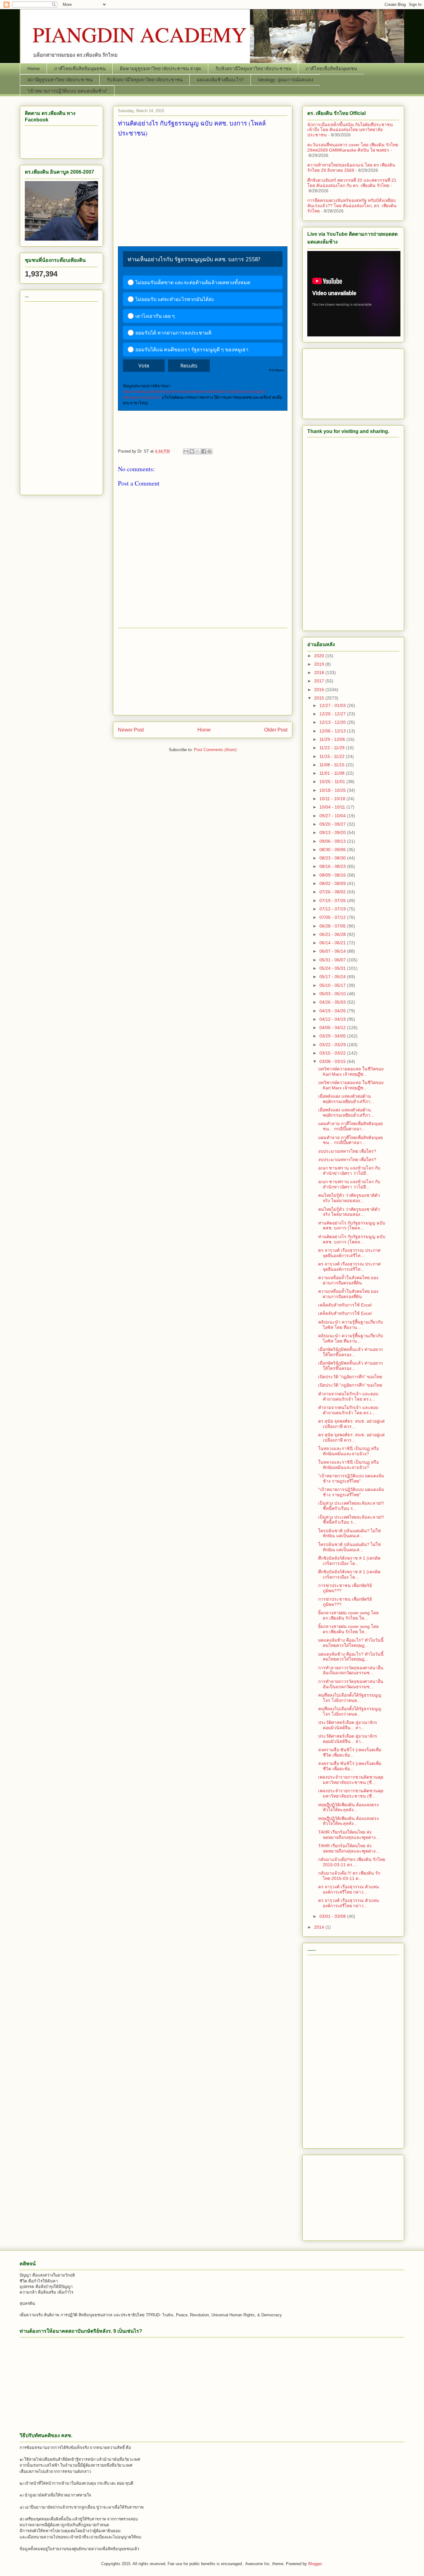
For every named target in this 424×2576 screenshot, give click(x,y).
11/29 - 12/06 (333, 739)
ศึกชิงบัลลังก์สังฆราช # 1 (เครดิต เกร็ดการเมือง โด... (349, 1561)
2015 (320, 698)
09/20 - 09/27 (333, 824)
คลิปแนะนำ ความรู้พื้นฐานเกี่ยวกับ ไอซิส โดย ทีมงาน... (351, 1325)
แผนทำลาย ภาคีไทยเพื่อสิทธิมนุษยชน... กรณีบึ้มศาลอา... (350, 1126)
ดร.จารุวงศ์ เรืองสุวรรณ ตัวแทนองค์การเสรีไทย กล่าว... (349, 1889)
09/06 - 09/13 (333, 841)
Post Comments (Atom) (215, 750)
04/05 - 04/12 (333, 1028)
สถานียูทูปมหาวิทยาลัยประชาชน (60, 80)
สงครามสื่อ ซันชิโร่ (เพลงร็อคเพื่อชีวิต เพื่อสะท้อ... (350, 1752)
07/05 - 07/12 (333, 917)
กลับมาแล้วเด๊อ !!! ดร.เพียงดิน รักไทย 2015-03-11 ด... (349, 1876)
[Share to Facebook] (204, 451)
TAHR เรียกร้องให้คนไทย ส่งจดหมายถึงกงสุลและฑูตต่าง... (349, 1835)
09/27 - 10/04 (333, 816)
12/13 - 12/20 (333, 722)
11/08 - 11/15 (333, 765)
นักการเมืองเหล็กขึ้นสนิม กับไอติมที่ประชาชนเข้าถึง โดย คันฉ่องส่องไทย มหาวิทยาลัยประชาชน (350, 130)
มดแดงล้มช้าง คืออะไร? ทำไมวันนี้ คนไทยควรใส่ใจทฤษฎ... (351, 1643)
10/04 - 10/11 (333, 807)
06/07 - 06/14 (333, 951)
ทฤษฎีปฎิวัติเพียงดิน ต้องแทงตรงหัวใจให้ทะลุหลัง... (348, 1807)
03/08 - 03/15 (333, 1061)
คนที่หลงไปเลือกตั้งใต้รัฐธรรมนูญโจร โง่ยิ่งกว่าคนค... (350, 1698)
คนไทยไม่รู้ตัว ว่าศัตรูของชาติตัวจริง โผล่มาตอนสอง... (349, 1198)
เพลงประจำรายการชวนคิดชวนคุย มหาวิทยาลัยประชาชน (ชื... (351, 1780)
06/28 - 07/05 (333, 926)
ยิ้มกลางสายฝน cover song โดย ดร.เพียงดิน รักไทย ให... (348, 1615)
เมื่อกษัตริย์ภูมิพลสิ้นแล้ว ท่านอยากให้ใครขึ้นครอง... (350, 1352)
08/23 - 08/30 (333, 858)
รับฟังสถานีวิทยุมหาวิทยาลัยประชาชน (253, 68)
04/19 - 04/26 (333, 1011)
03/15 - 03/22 (333, 1053)
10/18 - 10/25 (333, 790)
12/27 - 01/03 (333, 705)
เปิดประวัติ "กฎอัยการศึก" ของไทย (350, 1377)
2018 (320, 672)
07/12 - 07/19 (333, 909)
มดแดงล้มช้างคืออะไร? (220, 80)
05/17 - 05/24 (333, 977)
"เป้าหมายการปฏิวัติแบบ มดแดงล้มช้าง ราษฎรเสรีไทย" (351, 1478)
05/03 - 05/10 (333, 994)
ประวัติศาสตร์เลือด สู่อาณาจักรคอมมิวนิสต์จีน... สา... (348, 1725)
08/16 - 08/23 (333, 866)
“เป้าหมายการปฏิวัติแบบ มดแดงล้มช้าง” (67, 91)
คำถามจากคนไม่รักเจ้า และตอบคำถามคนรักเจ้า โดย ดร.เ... (348, 1396)
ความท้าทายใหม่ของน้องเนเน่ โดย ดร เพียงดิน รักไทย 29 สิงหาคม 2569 (351, 168)
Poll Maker (277, 370)
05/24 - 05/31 (333, 968)
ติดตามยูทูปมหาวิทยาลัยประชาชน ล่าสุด (160, 68)
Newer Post (131, 730)
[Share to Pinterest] (210, 451)
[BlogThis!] (192, 451)
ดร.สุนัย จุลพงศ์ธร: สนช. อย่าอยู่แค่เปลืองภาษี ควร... (351, 1424)
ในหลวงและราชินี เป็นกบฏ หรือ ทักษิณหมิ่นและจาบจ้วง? (348, 1451)
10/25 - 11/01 (333, 782)
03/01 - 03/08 (333, 1916)
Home (34, 68)
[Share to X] (198, 451)
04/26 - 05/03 (333, 1002)
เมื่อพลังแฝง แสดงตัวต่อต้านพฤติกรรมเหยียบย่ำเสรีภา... (346, 1099)
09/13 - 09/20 (333, 832)
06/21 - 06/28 (333, 934)
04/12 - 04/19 (333, 1019)
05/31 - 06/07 (333, 960)
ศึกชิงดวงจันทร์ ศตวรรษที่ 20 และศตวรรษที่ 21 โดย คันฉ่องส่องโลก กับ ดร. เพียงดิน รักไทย (352, 183)
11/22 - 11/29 (333, 748)
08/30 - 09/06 (333, 850)
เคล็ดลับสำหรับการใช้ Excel (345, 1305)
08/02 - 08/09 (333, 883)
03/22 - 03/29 (333, 1045)
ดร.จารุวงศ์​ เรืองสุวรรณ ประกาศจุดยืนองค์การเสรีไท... (349, 1253)
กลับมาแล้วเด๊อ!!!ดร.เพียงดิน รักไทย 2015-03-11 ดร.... (352, 1862)
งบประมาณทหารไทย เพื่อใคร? (347, 1151)
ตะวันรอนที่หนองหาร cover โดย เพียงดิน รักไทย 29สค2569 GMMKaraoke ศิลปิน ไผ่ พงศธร (353, 147)
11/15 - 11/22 (333, 756)
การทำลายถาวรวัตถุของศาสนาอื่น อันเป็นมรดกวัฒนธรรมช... (351, 1670)
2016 (320, 690)
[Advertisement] (203, 191)
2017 (320, 681)
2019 (320, 664)
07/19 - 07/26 (333, 900)
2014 (320, 1927)
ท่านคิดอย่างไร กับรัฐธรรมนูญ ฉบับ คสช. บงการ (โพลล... (352, 1226)
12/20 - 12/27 (333, 714)
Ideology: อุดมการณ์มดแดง (286, 80)
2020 (320, 656)
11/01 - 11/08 (333, 773)
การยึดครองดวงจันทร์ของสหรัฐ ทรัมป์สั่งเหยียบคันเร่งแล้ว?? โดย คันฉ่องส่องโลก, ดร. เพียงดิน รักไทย (352, 206)
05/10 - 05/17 (333, 985)
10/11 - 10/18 (333, 799)
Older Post (276, 730)
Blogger (315, 2564)
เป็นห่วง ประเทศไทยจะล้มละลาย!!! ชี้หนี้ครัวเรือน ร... (351, 1506)
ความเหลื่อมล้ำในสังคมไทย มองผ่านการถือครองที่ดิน (348, 1280)
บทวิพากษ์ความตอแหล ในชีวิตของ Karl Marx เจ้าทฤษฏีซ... (351, 1071)
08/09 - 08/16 (333, 875)
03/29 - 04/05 (333, 1036)
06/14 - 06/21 (333, 943)
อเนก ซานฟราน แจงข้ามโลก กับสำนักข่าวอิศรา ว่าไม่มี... (349, 1171)
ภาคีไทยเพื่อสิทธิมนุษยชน (80, 68)
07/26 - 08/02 (333, 892)
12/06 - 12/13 (333, 731)
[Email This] (186, 451)
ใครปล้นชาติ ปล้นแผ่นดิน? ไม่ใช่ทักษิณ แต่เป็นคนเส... (350, 1533)
